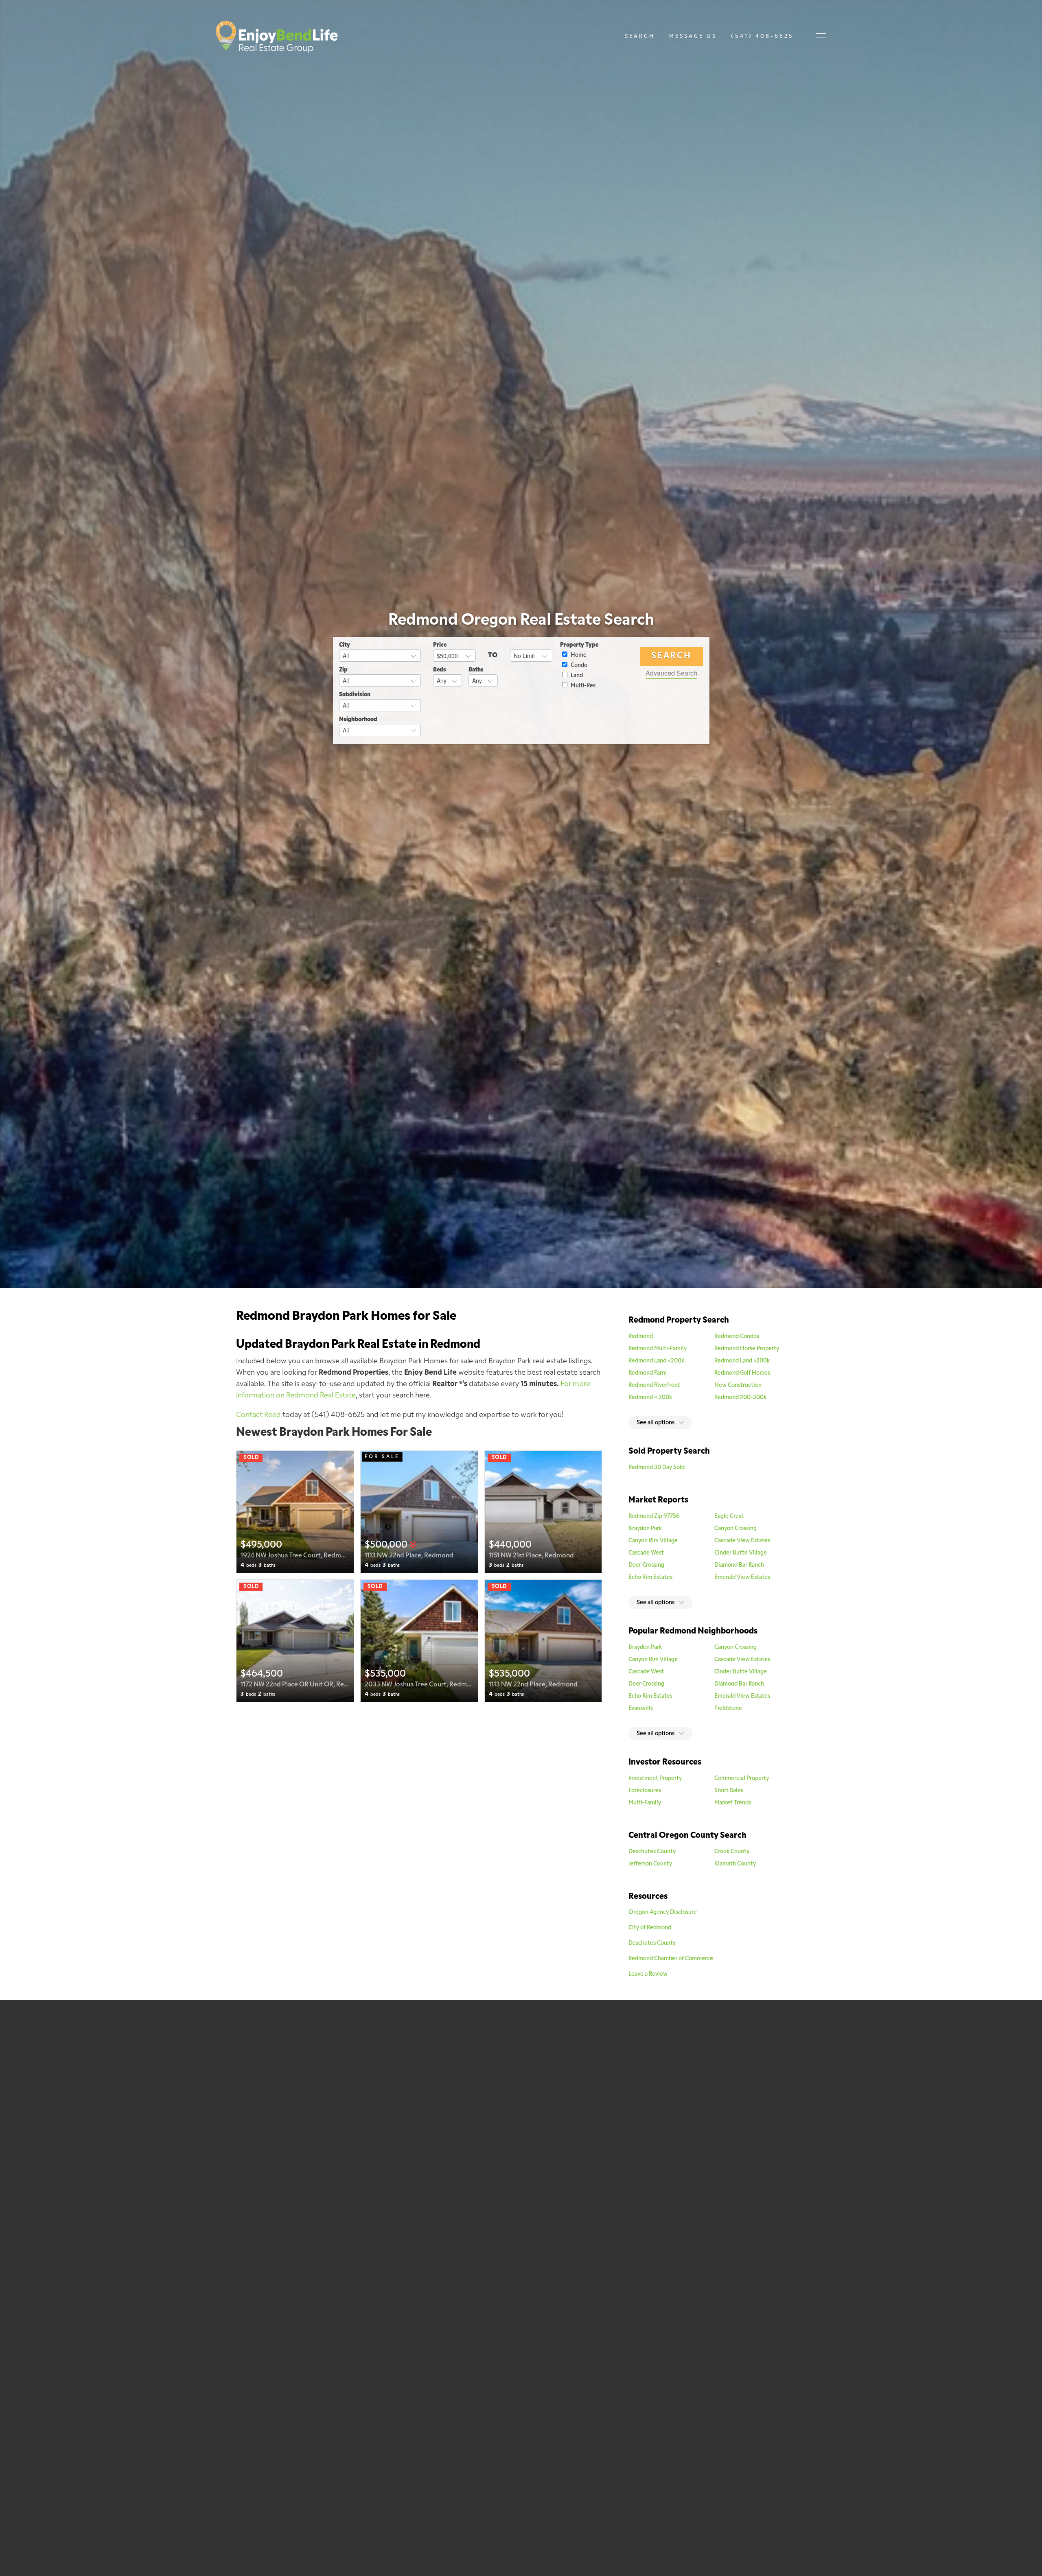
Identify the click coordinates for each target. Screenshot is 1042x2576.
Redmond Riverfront (654, 1385)
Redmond (641, 1337)
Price (440, 645)
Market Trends (733, 1803)
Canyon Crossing (736, 1529)
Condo (578, 666)
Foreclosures (645, 1791)
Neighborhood (358, 720)
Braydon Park (645, 1529)
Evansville (641, 1709)
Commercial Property (742, 1779)
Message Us (693, 36)
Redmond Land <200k (656, 1361)
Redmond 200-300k (740, 1398)
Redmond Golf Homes (742, 1373)
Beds (440, 670)
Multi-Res (582, 686)
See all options (656, 1423)
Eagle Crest (729, 1517)
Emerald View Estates (742, 1578)
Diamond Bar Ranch (739, 1565)
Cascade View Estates (742, 1541)
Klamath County (735, 1864)
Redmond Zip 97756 (654, 1517)
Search (640, 36)
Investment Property (655, 1779)
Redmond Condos (737, 1337)
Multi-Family (645, 1803)
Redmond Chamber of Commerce (671, 1959)
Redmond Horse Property (747, 1349)
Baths (476, 670)
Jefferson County (650, 1864)
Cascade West (646, 1553)
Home (578, 655)
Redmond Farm (648, 1373)
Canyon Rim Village (653, 1541)
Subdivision (355, 695)
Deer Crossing (646, 1565)
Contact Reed (258, 1415)
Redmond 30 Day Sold (657, 1468)
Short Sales (729, 1791)
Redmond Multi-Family (658, 1349)
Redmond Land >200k (742, 1361)
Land (576, 676)
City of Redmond (650, 1928)
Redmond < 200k (650, 1398)
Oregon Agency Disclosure (663, 1912)
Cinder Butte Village (741, 1553)
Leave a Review (649, 1974)
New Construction (738, 1385)
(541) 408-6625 (762, 36)
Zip (343, 670)
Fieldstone (728, 1709)
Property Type (579, 645)
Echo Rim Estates (650, 1578)
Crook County (732, 1852)
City (345, 645)
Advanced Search (671, 673)
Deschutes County (652, 1852)
